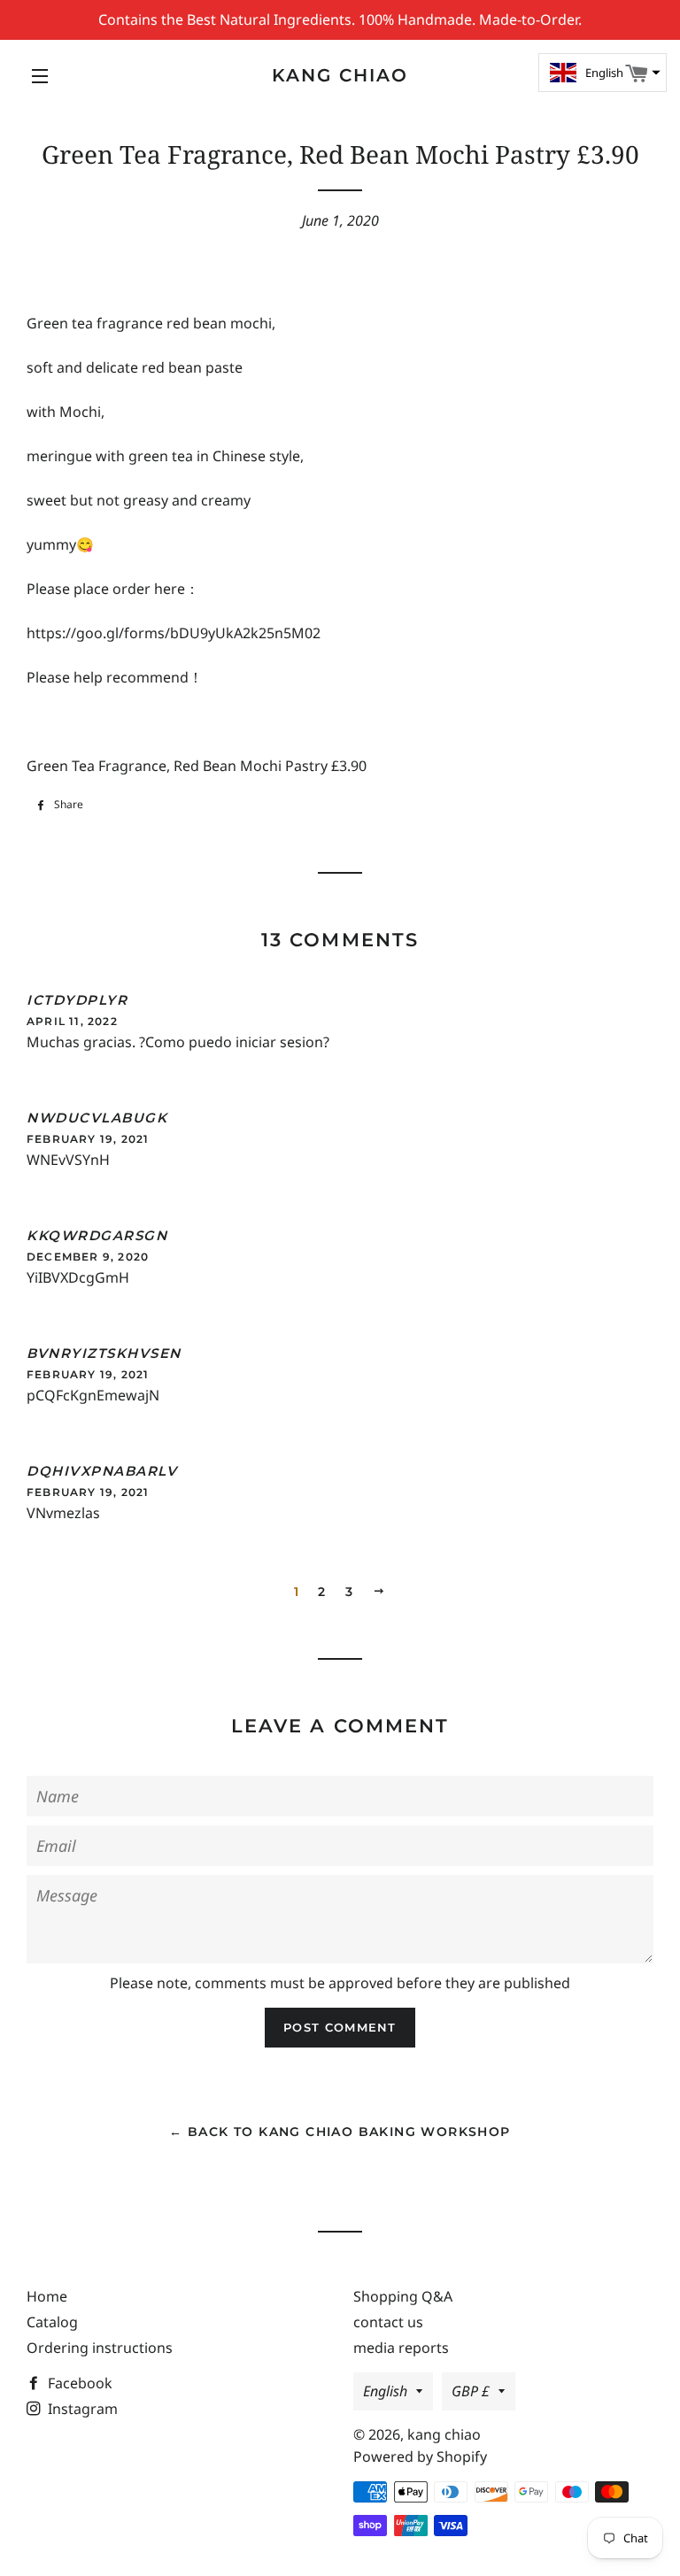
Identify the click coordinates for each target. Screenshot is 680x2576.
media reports (401, 2348)
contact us (388, 2322)
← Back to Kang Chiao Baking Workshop (340, 2132)
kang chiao (340, 75)
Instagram (81, 2409)
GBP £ (471, 2391)
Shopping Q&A (403, 2296)
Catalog (52, 2322)
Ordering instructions (100, 2348)
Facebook (78, 2383)
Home (47, 2296)
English (385, 2391)
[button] (603, 73)
